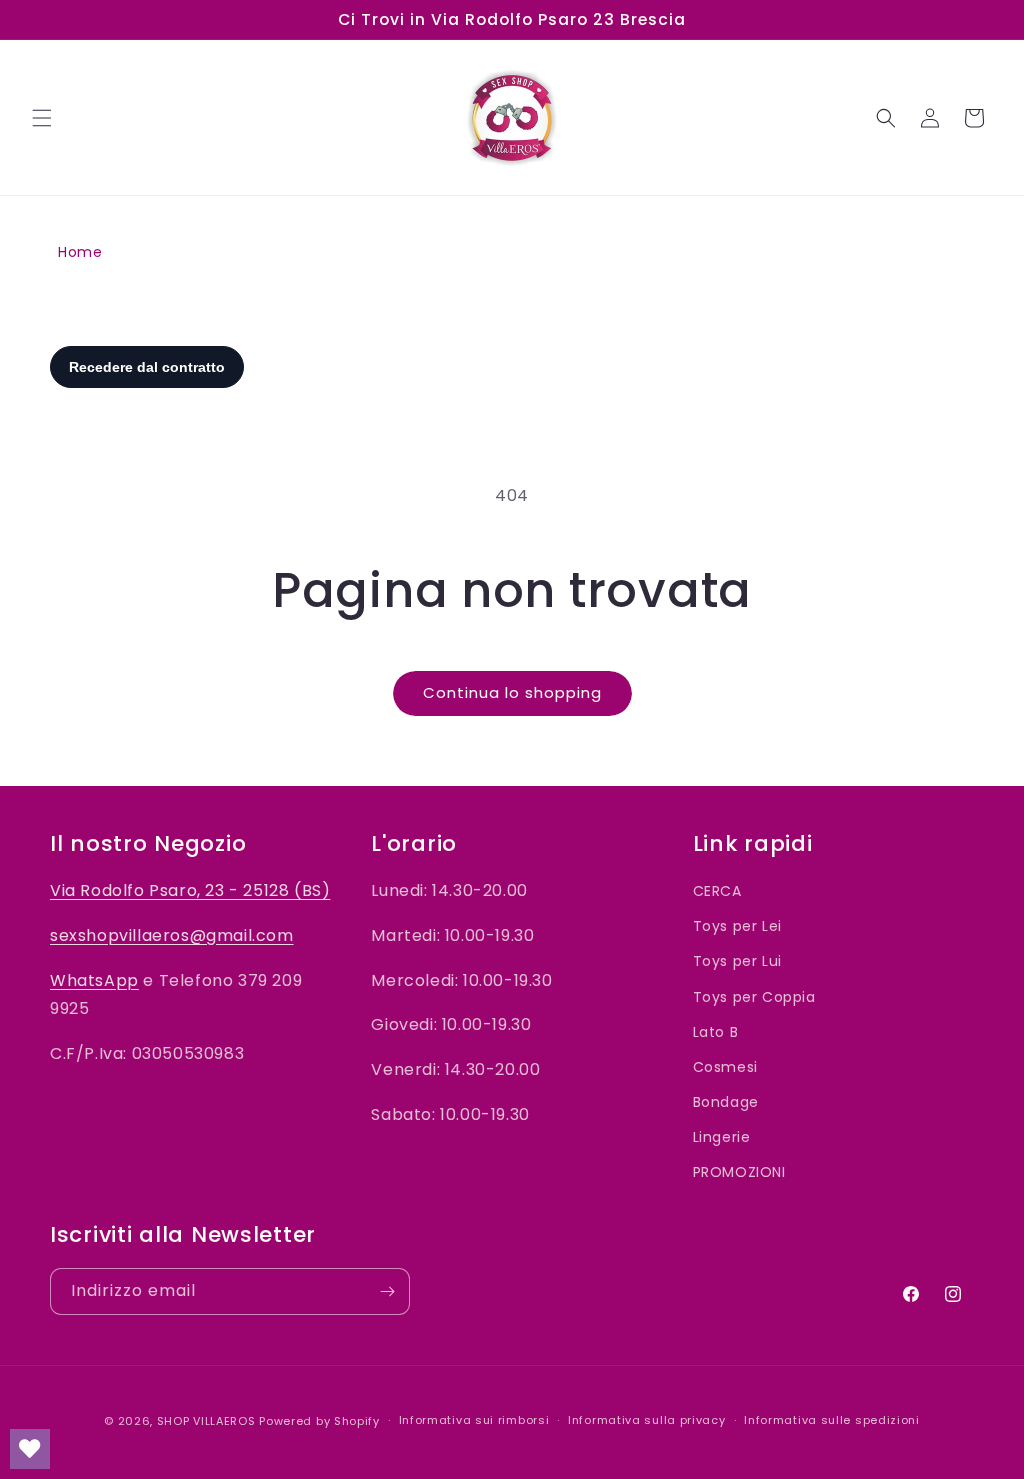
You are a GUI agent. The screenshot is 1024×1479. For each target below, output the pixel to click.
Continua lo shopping (512, 692)
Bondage (726, 1102)
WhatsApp (94, 980)
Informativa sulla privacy (647, 1420)
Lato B (716, 1032)
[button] (42, 118)
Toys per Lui (737, 961)
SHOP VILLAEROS (206, 1421)
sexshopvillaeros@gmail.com (172, 935)
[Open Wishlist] (30, 1449)
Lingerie (722, 1137)
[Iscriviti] (387, 1291)
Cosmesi (725, 1067)
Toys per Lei (737, 926)
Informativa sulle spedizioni (832, 1420)
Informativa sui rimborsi (474, 1420)
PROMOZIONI (739, 1172)
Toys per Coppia (754, 997)
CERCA (717, 891)
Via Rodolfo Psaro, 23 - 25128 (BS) (190, 890)
